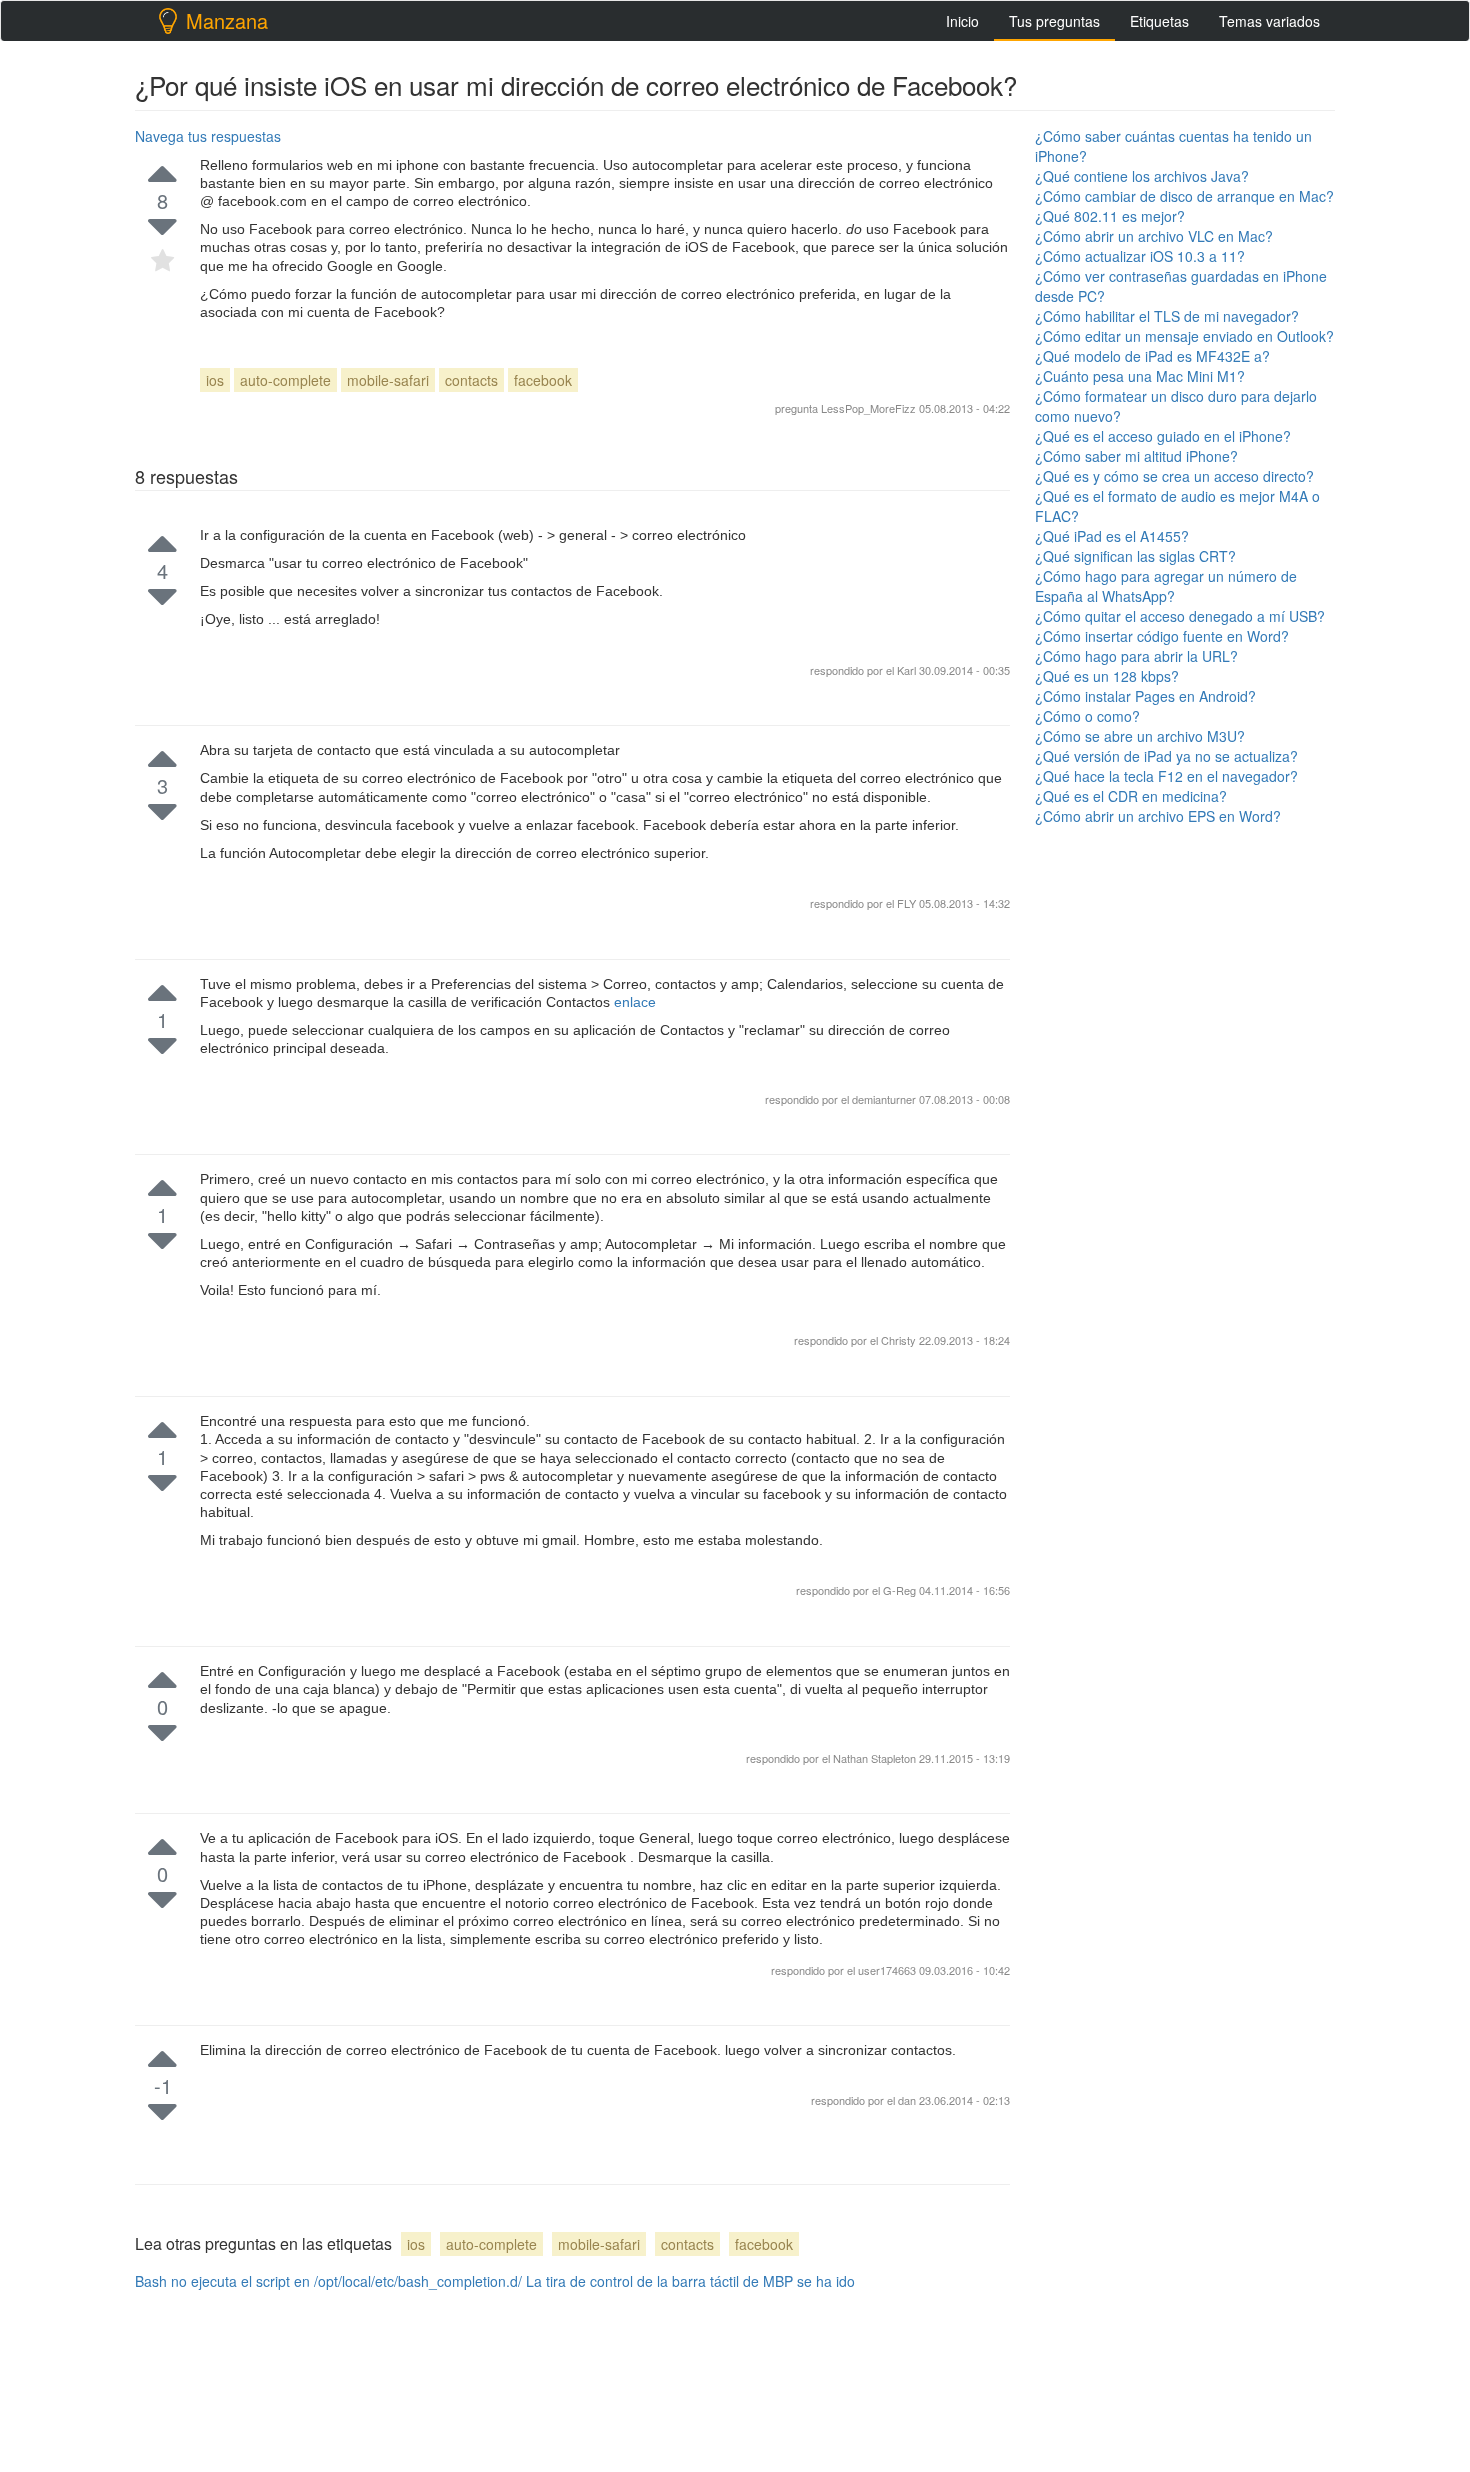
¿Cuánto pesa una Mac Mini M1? (1140, 376)
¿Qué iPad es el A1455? (1112, 536)
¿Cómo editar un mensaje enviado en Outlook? (1184, 336)
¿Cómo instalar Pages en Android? (1145, 696)
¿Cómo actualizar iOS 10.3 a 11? (1140, 256)
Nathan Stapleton (876, 1758)
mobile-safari (388, 380)
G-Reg (901, 1590)
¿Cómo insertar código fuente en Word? (1162, 636)
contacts (471, 380)
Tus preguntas (1054, 21)
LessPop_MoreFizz (868, 408)
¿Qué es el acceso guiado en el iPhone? (1163, 436)
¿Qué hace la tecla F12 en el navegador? (1166, 776)
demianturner (885, 1099)
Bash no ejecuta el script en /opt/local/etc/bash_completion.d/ (328, 2281)
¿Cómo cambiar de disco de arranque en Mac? (1184, 196)
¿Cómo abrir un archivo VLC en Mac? (1154, 236)
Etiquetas (1159, 21)
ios (215, 380)
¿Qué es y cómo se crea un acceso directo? (1174, 476)
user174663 (888, 1970)
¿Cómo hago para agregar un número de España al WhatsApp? (1166, 586)
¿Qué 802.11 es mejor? (1110, 216)
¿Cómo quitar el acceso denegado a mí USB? (1180, 616)
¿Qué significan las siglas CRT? (1135, 556)
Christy (900, 1340)
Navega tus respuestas (208, 136)
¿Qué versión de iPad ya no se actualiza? (1166, 756)
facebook (543, 380)
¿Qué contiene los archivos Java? (1142, 176)
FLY (908, 903)
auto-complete (285, 380)
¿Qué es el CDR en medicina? (1131, 796)
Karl (908, 670)
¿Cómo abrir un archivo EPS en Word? (1158, 816)
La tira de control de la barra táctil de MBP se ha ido (690, 2281)
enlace (635, 1002)
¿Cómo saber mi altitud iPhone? (1136, 456)
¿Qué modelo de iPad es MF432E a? (1152, 356)
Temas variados (1269, 21)
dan (908, 2100)
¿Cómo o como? (1087, 716)
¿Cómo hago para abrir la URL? (1136, 656)
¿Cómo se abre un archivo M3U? (1140, 736)
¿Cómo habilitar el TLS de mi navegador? (1167, 316)
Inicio (962, 21)
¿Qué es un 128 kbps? (1107, 676)
